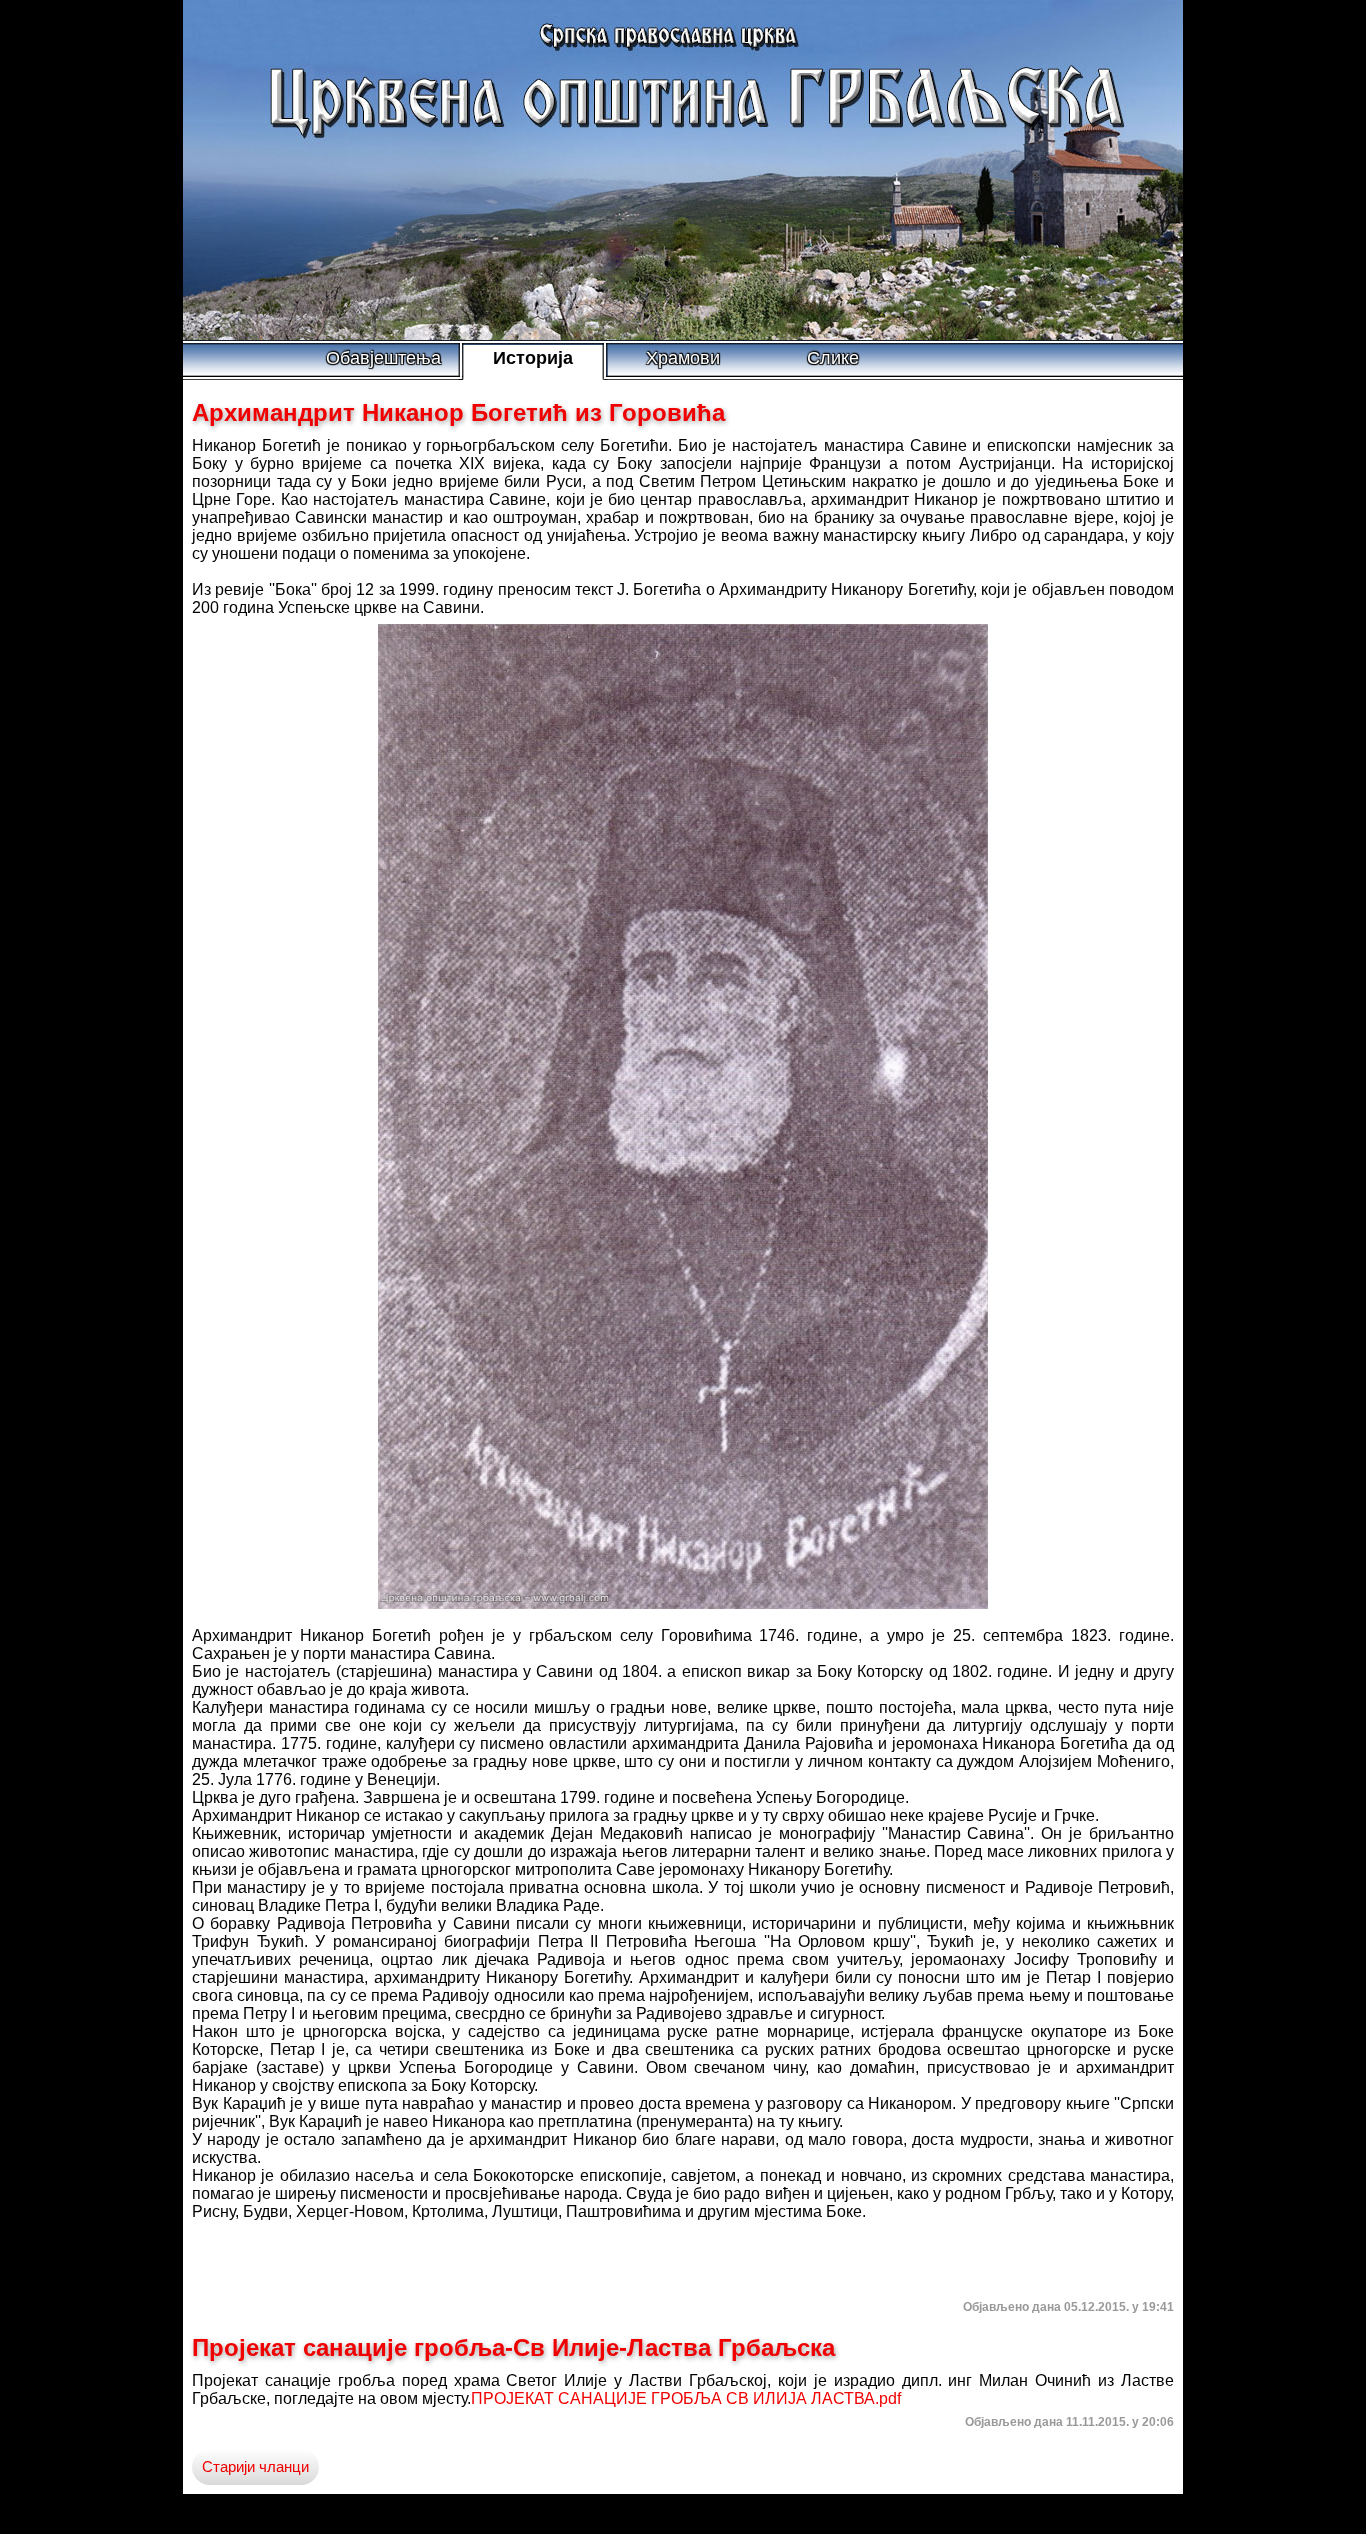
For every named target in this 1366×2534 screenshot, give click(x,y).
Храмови (683, 358)
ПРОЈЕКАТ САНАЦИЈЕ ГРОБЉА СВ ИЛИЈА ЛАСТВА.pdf (686, 2398)
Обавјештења (383, 358)
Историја (533, 358)
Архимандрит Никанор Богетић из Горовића (458, 412)
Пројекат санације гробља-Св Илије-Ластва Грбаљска (513, 2347)
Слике (833, 358)
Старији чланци (255, 2467)
